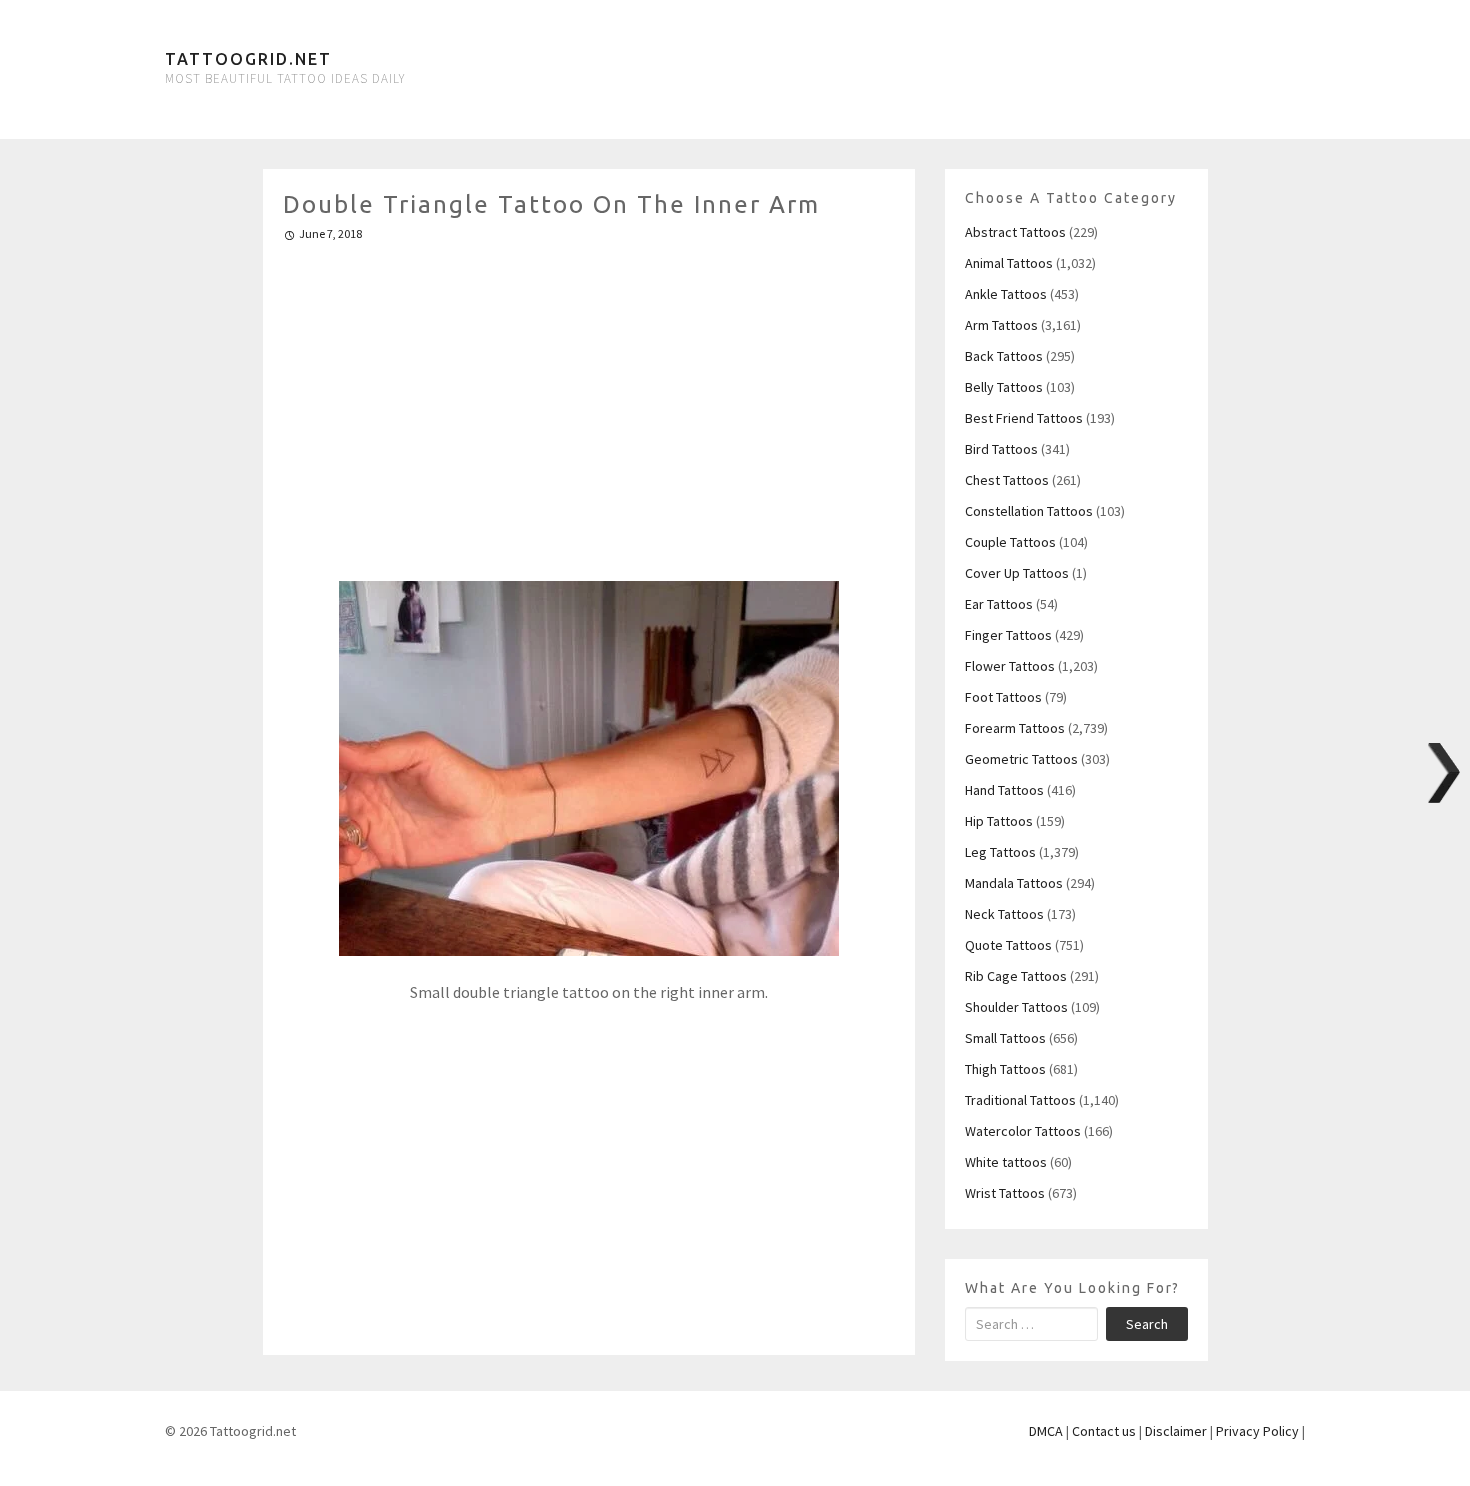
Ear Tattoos (999, 604)
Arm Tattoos (1001, 325)
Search (1147, 1324)
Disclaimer (1176, 1431)
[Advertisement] (589, 403)
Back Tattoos (1004, 356)
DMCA (1046, 1431)
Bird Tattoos (1001, 449)
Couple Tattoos (1010, 542)
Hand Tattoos (1004, 790)
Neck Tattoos (1004, 914)
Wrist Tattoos (1005, 1193)
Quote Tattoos (1008, 945)
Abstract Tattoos (1015, 232)
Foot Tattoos (1003, 697)
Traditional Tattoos (1020, 1100)
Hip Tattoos (999, 821)
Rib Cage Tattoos (1016, 976)
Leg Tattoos (1000, 852)
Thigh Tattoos (1005, 1069)
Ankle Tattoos (1006, 294)
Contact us (1104, 1431)
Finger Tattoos (1008, 635)
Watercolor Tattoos (1023, 1131)
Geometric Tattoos (1021, 759)
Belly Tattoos (1004, 387)
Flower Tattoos (1010, 666)
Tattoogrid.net (248, 59)
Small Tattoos (1005, 1038)
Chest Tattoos (1007, 480)
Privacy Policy (1257, 1431)
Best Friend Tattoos (1024, 418)
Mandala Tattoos (1014, 883)
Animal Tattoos (1009, 263)
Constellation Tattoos (1029, 511)
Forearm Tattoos (1015, 728)
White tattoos (1006, 1162)
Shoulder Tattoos (1016, 1007)
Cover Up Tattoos (1017, 573)
